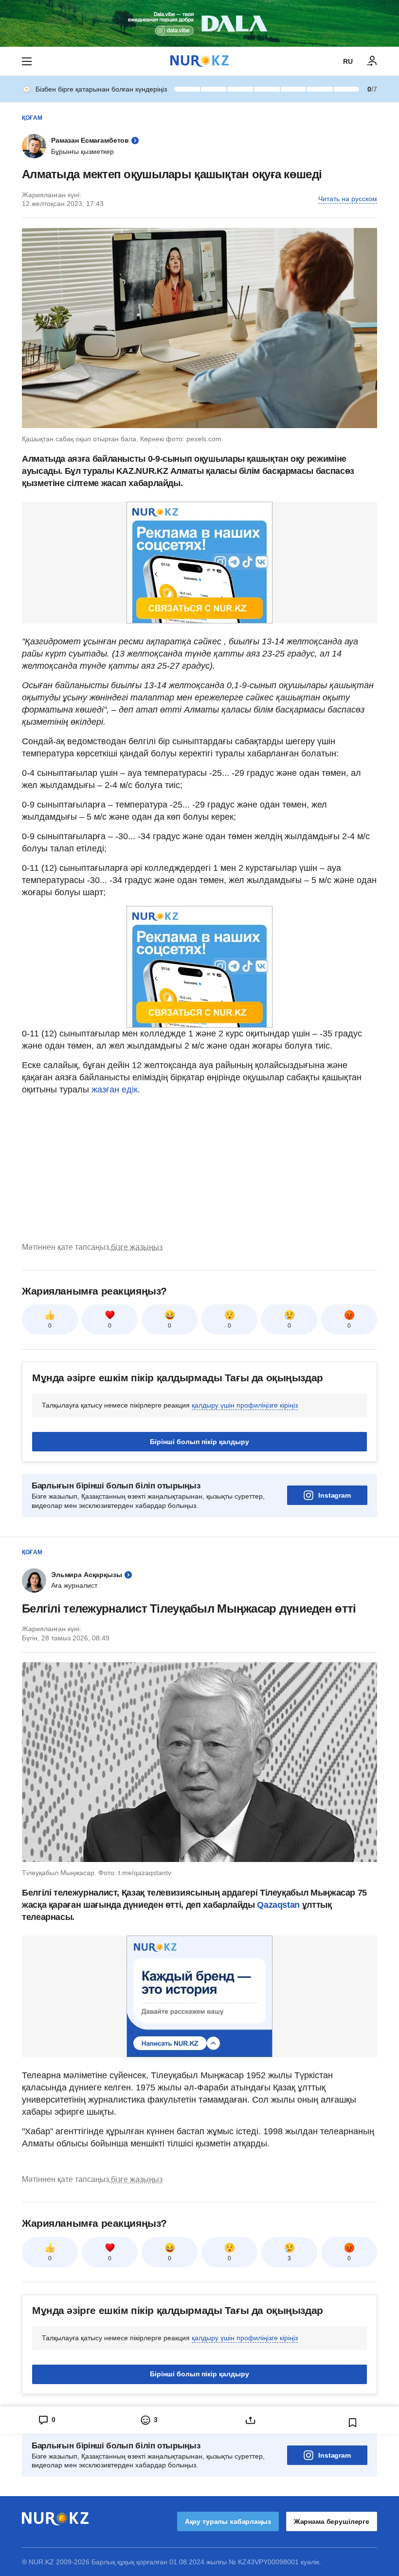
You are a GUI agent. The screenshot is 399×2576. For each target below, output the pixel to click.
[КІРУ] (372, 61)
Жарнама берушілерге (332, 2521)
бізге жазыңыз (137, 1247)
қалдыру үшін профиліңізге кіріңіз (245, 1405)
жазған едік (115, 1090)
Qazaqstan (279, 1905)
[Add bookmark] (353, 2423)
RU (348, 61)
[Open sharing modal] (251, 2420)
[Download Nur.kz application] (199, 23)
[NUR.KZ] (199, 61)
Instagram (335, 1495)
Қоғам (32, 118)
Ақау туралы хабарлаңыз (228, 2521)
